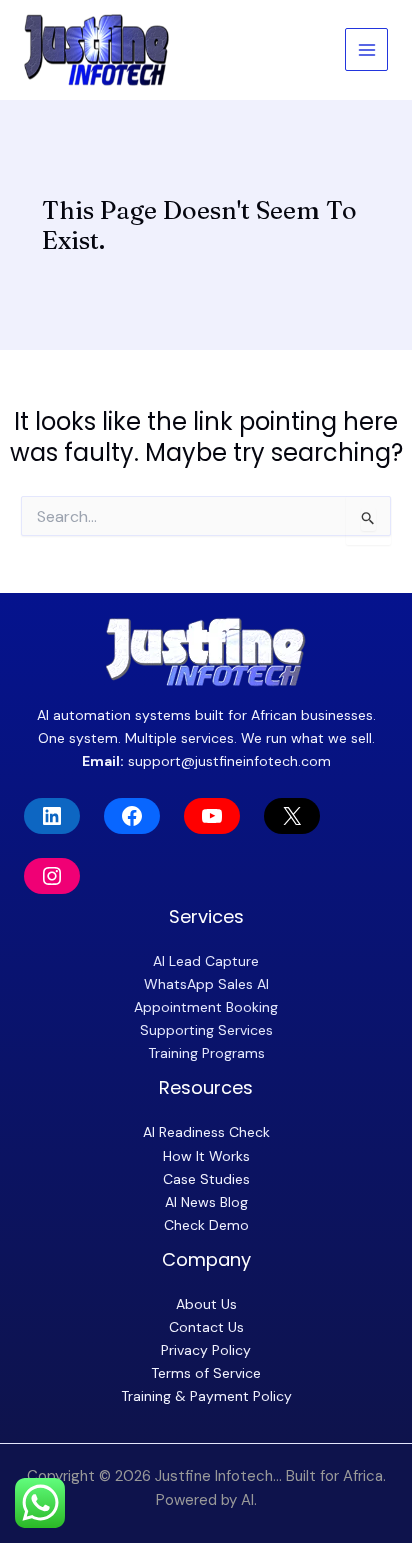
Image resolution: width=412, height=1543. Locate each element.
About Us (206, 1304)
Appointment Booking (206, 1007)
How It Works (206, 1156)
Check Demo (206, 1225)
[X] (292, 816)
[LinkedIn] (52, 816)
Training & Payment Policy (206, 1396)
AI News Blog (206, 1202)
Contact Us (206, 1327)
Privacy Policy (206, 1350)
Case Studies (206, 1179)
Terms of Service (206, 1373)
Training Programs (206, 1053)
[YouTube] (212, 816)
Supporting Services (206, 1030)
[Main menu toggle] (366, 49)
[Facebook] (132, 816)
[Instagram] (52, 876)
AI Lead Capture (206, 961)
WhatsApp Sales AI (206, 984)
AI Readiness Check (206, 1132)
